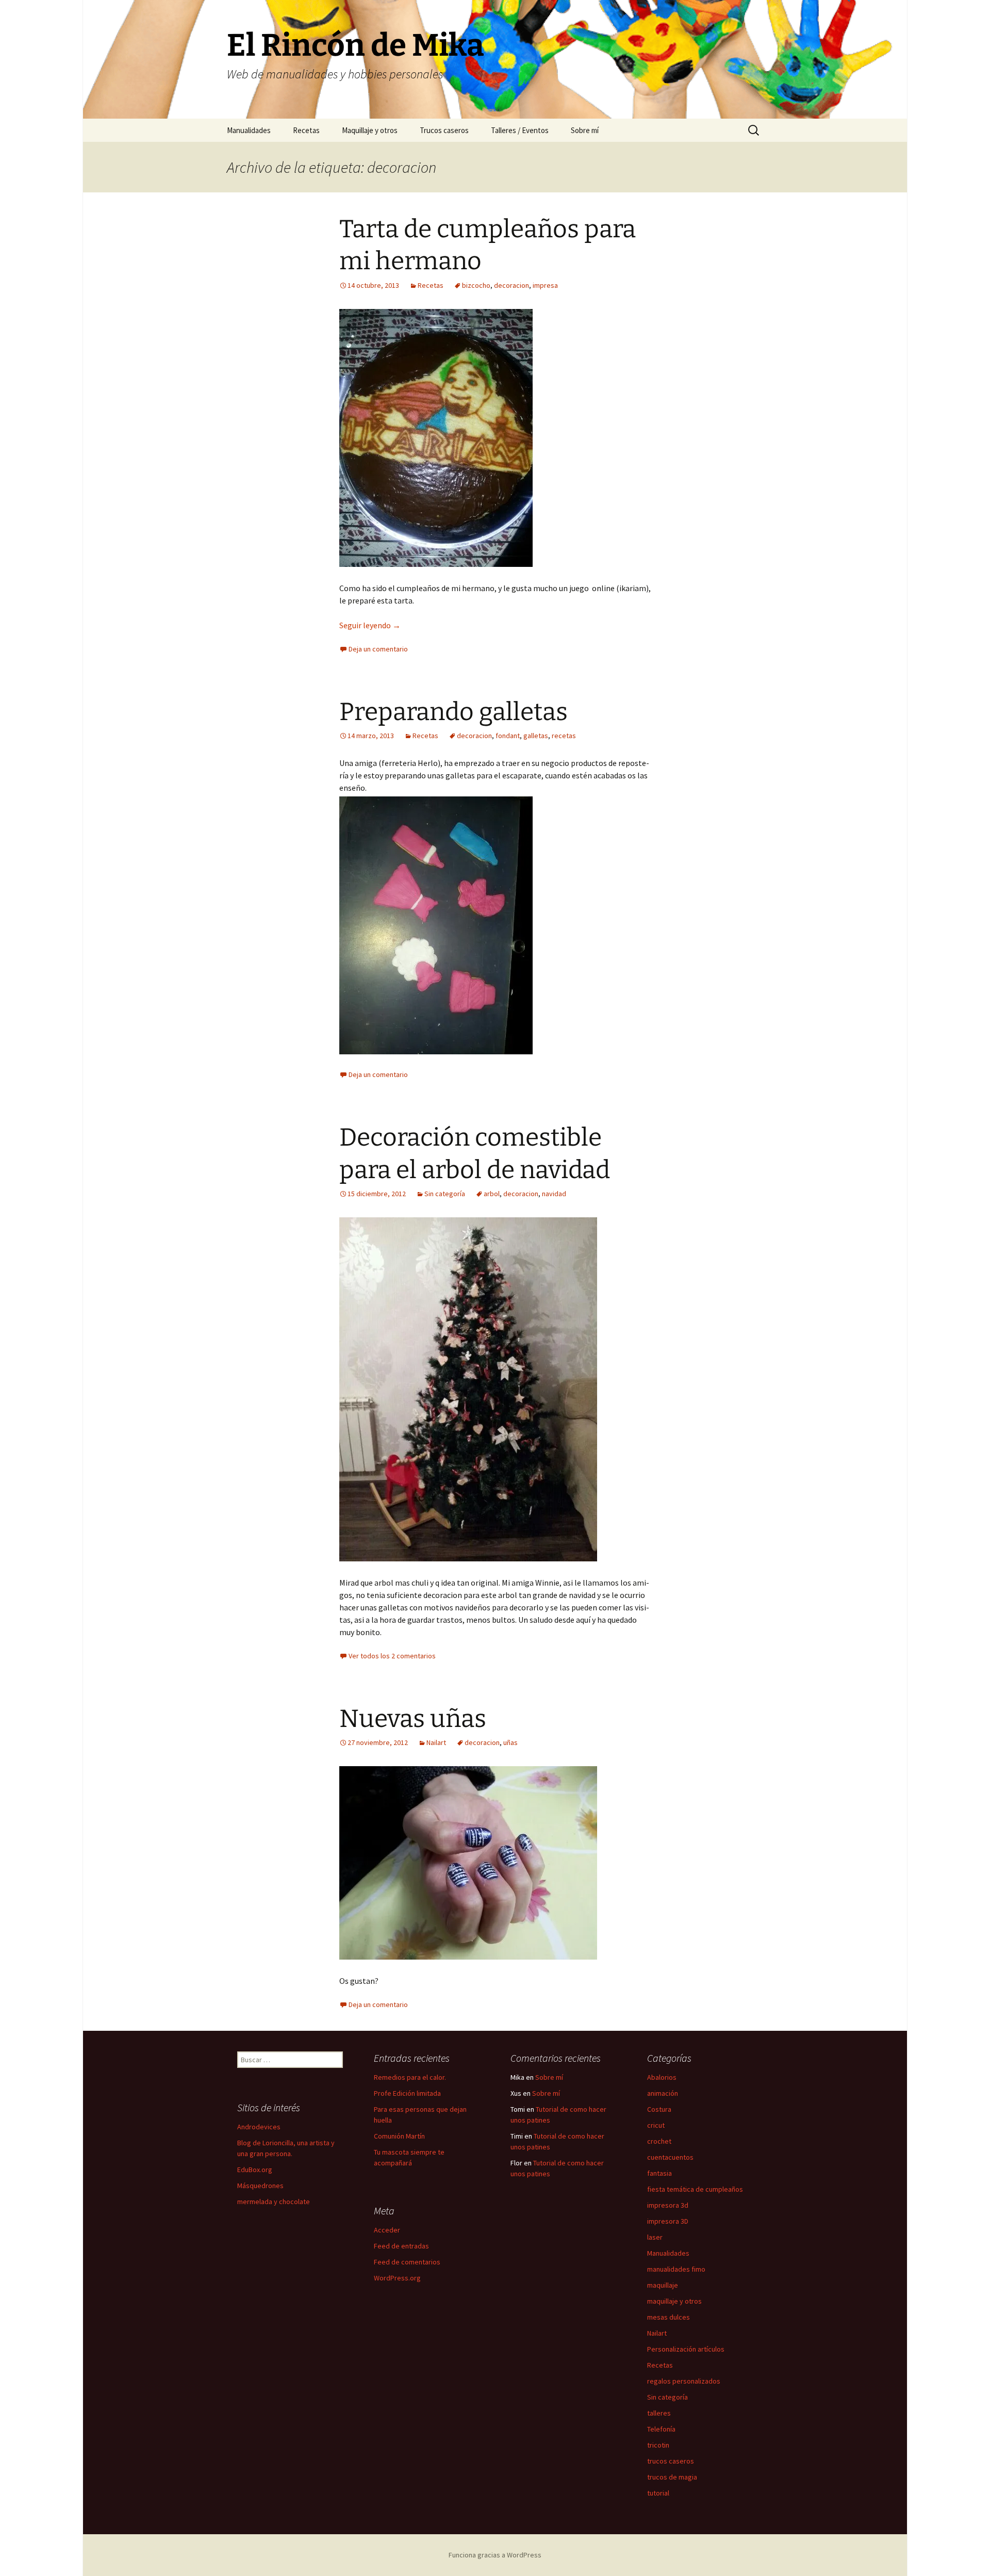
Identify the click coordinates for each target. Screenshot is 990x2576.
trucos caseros (671, 2461)
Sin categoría (445, 1194)
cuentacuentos (670, 2157)
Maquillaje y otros (370, 130)
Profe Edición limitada (407, 2093)
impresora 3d (668, 2205)
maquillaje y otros (674, 2301)
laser (655, 2237)
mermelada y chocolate (274, 2202)
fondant (508, 736)
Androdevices (259, 2127)
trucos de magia (672, 2477)
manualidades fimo (676, 2269)
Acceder (387, 2230)
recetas (564, 736)
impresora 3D (668, 2221)
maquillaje (663, 2285)
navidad (554, 1194)
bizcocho (476, 285)
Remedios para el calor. (410, 2077)
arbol (492, 1194)
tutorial (658, 2493)
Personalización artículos (686, 2349)
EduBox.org (255, 2170)
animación (663, 2093)
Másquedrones (260, 2186)
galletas (536, 736)
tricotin (658, 2445)
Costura (659, 2109)
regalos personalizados (684, 2381)
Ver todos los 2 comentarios (392, 1656)
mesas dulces (669, 2317)
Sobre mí (585, 130)
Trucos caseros (444, 130)
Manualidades (249, 130)
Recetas (306, 130)
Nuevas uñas (413, 1719)
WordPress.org (397, 2278)
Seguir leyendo (370, 625)
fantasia (659, 2173)
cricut (656, 2125)
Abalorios (662, 2077)
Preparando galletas (453, 712)
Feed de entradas (401, 2246)
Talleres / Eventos (520, 130)
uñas (510, 1742)
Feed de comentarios (407, 2262)
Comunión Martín (399, 2136)
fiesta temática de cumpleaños (695, 2189)
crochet (659, 2141)
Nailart (436, 1742)
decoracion (511, 285)
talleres (659, 2413)
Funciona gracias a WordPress (495, 2555)
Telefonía (661, 2429)
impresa (545, 285)
